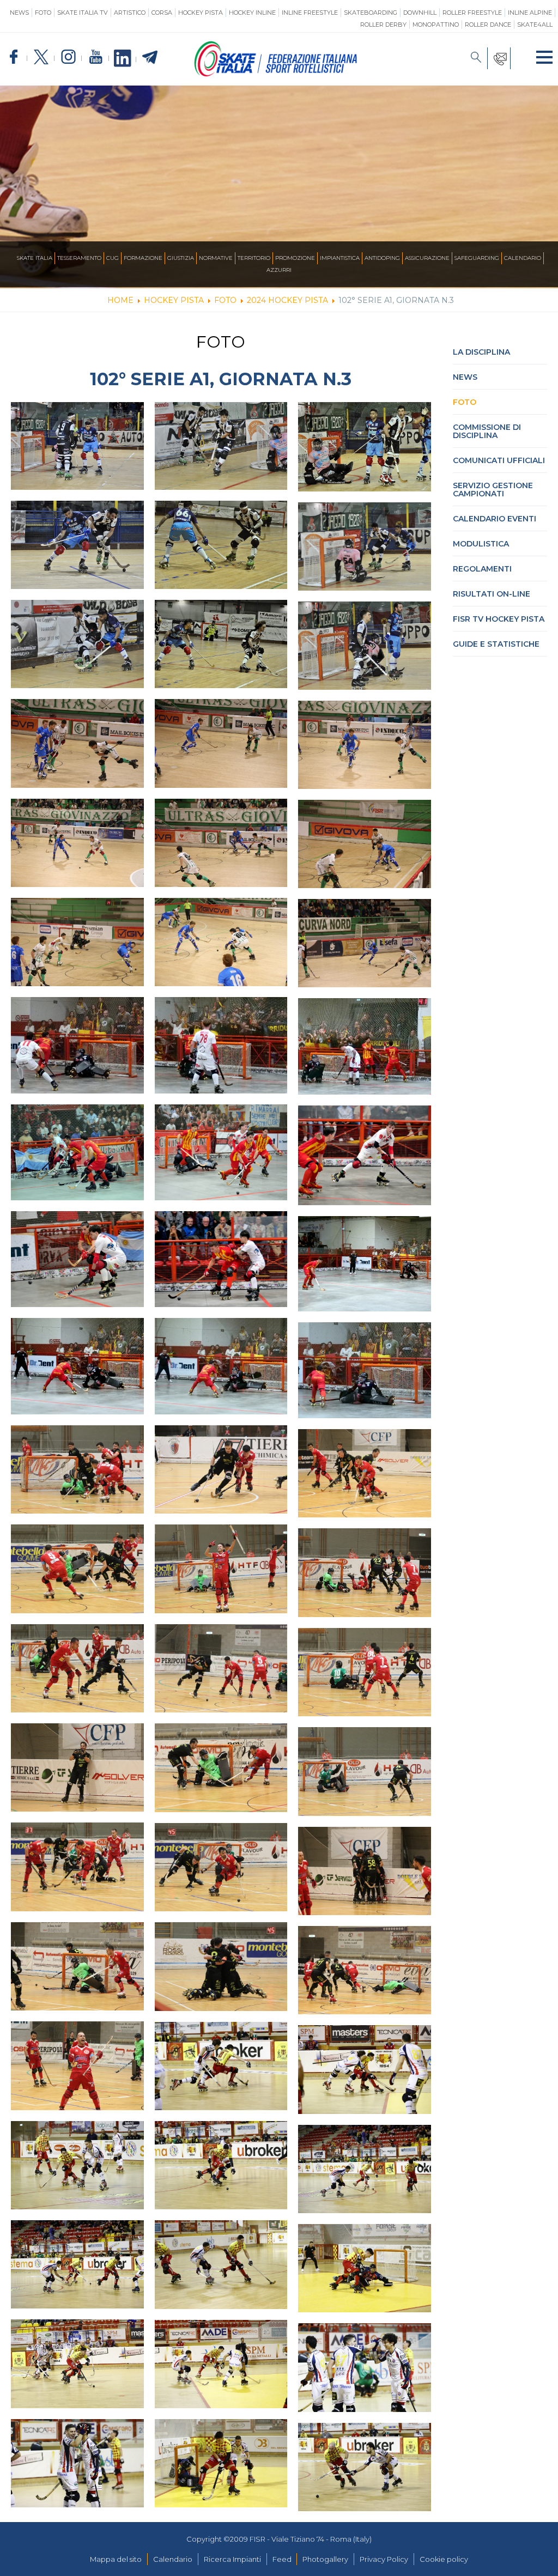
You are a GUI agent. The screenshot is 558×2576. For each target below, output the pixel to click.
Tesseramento (79, 258)
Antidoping (382, 258)
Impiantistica (340, 258)
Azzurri (279, 270)
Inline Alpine (530, 13)
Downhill (420, 13)
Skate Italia (35, 258)
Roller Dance (488, 25)
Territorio (254, 258)
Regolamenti (482, 569)
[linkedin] (123, 59)
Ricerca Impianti (232, 2559)
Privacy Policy (384, 2559)
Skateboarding (371, 13)
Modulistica (481, 544)
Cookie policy (444, 2559)
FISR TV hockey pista (499, 619)
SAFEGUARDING (477, 258)
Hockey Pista (201, 13)
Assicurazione (427, 258)
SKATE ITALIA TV (83, 13)
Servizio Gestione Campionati (493, 490)
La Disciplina (481, 352)
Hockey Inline (252, 13)
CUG (113, 258)
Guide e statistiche (496, 644)
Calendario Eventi (495, 519)
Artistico (130, 13)
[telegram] (150, 58)
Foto (43, 13)
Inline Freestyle (310, 13)
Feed (282, 2559)
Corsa (162, 13)
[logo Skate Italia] (276, 74)
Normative (216, 258)
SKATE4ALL (535, 25)
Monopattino (436, 25)
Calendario (523, 258)
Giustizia (181, 258)
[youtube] (95, 57)
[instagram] (68, 57)
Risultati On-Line (492, 594)
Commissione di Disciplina (487, 431)
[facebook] (14, 57)
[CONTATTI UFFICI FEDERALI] (499, 58)
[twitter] (41, 57)
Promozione (295, 258)
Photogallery (325, 2559)
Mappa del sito (116, 2559)
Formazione (143, 258)
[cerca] (476, 58)
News (19, 13)
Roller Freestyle (472, 13)
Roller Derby (383, 25)
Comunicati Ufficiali (499, 460)
